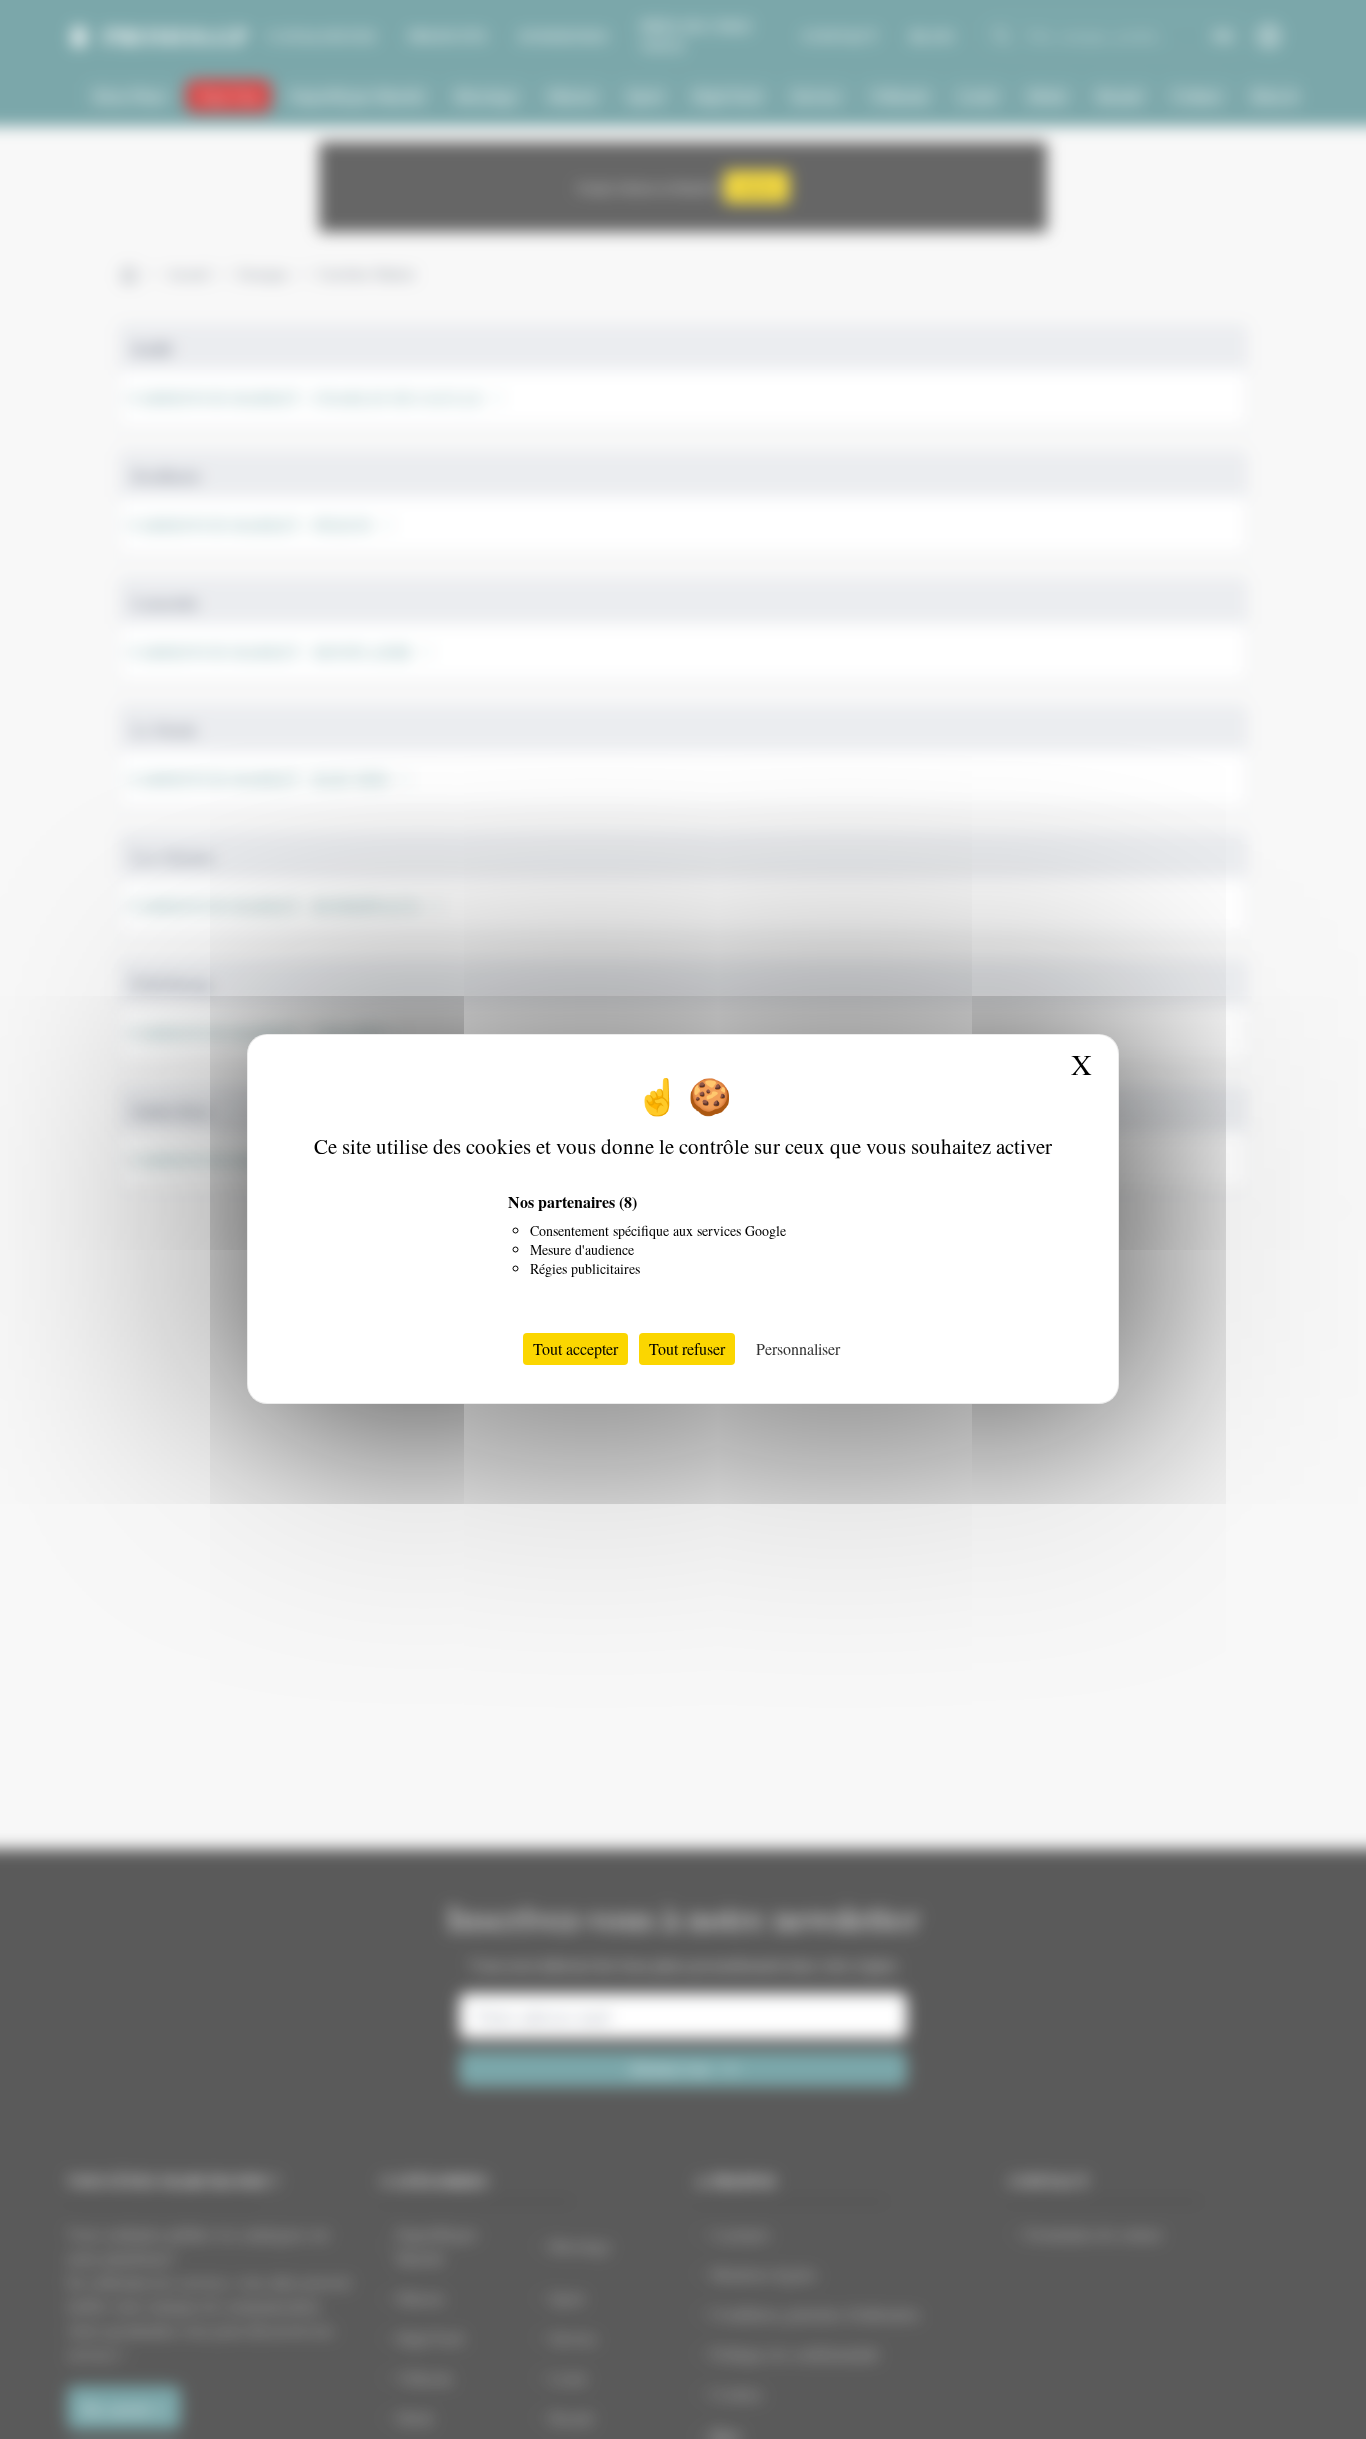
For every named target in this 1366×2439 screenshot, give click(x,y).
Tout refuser (687, 1349)
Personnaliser (798, 1349)
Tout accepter (575, 1349)
